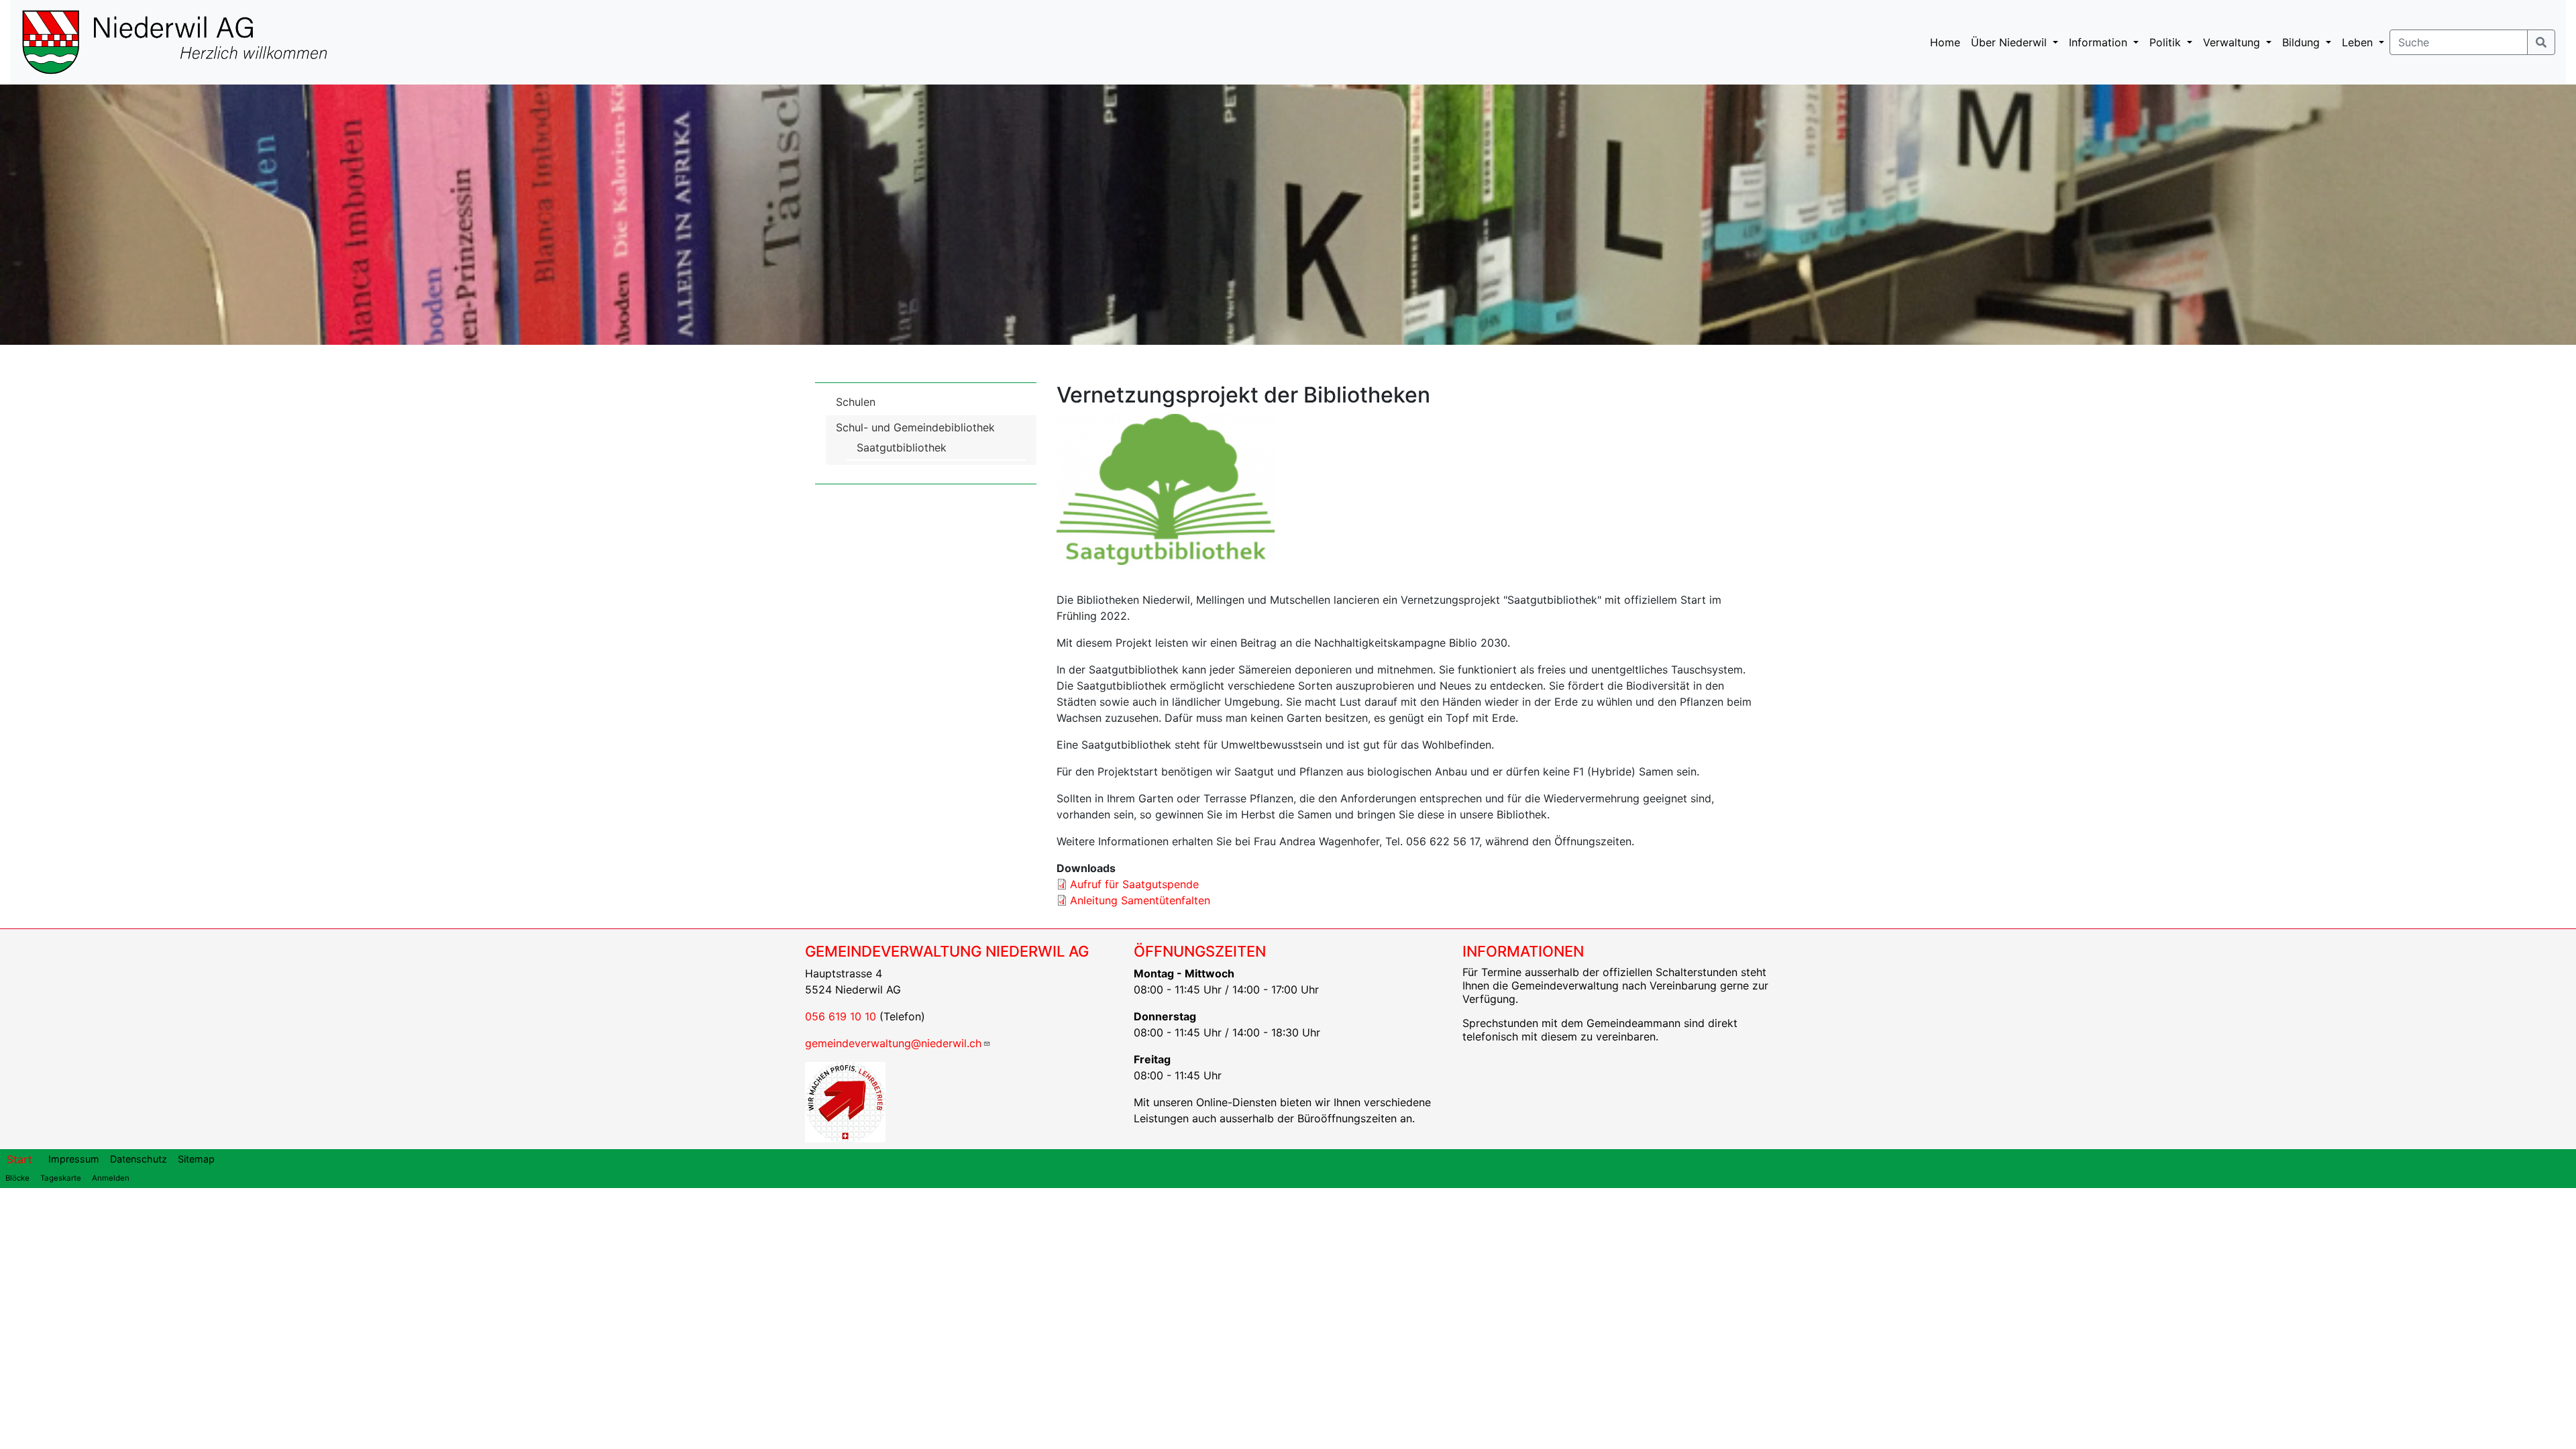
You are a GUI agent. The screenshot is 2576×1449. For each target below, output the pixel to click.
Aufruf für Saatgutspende (1134, 884)
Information (2100, 42)
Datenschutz (139, 1159)
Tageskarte (61, 1178)
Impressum (74, 1159)
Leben (2359, 42)
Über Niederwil (2010, 42)
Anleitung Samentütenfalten (1140, 900)
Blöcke (17, 1178)
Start (19, 1159)
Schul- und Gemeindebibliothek (915, 427)
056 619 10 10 (841, 1016)
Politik (2167, 42)
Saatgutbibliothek (902, 447)
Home (1945, 42)
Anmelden (111, 1178)
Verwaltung (2233, 42)
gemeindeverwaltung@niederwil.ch (893, 1043)
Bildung (2303, 42)
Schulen (856, 402)
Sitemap (196, 1159)
